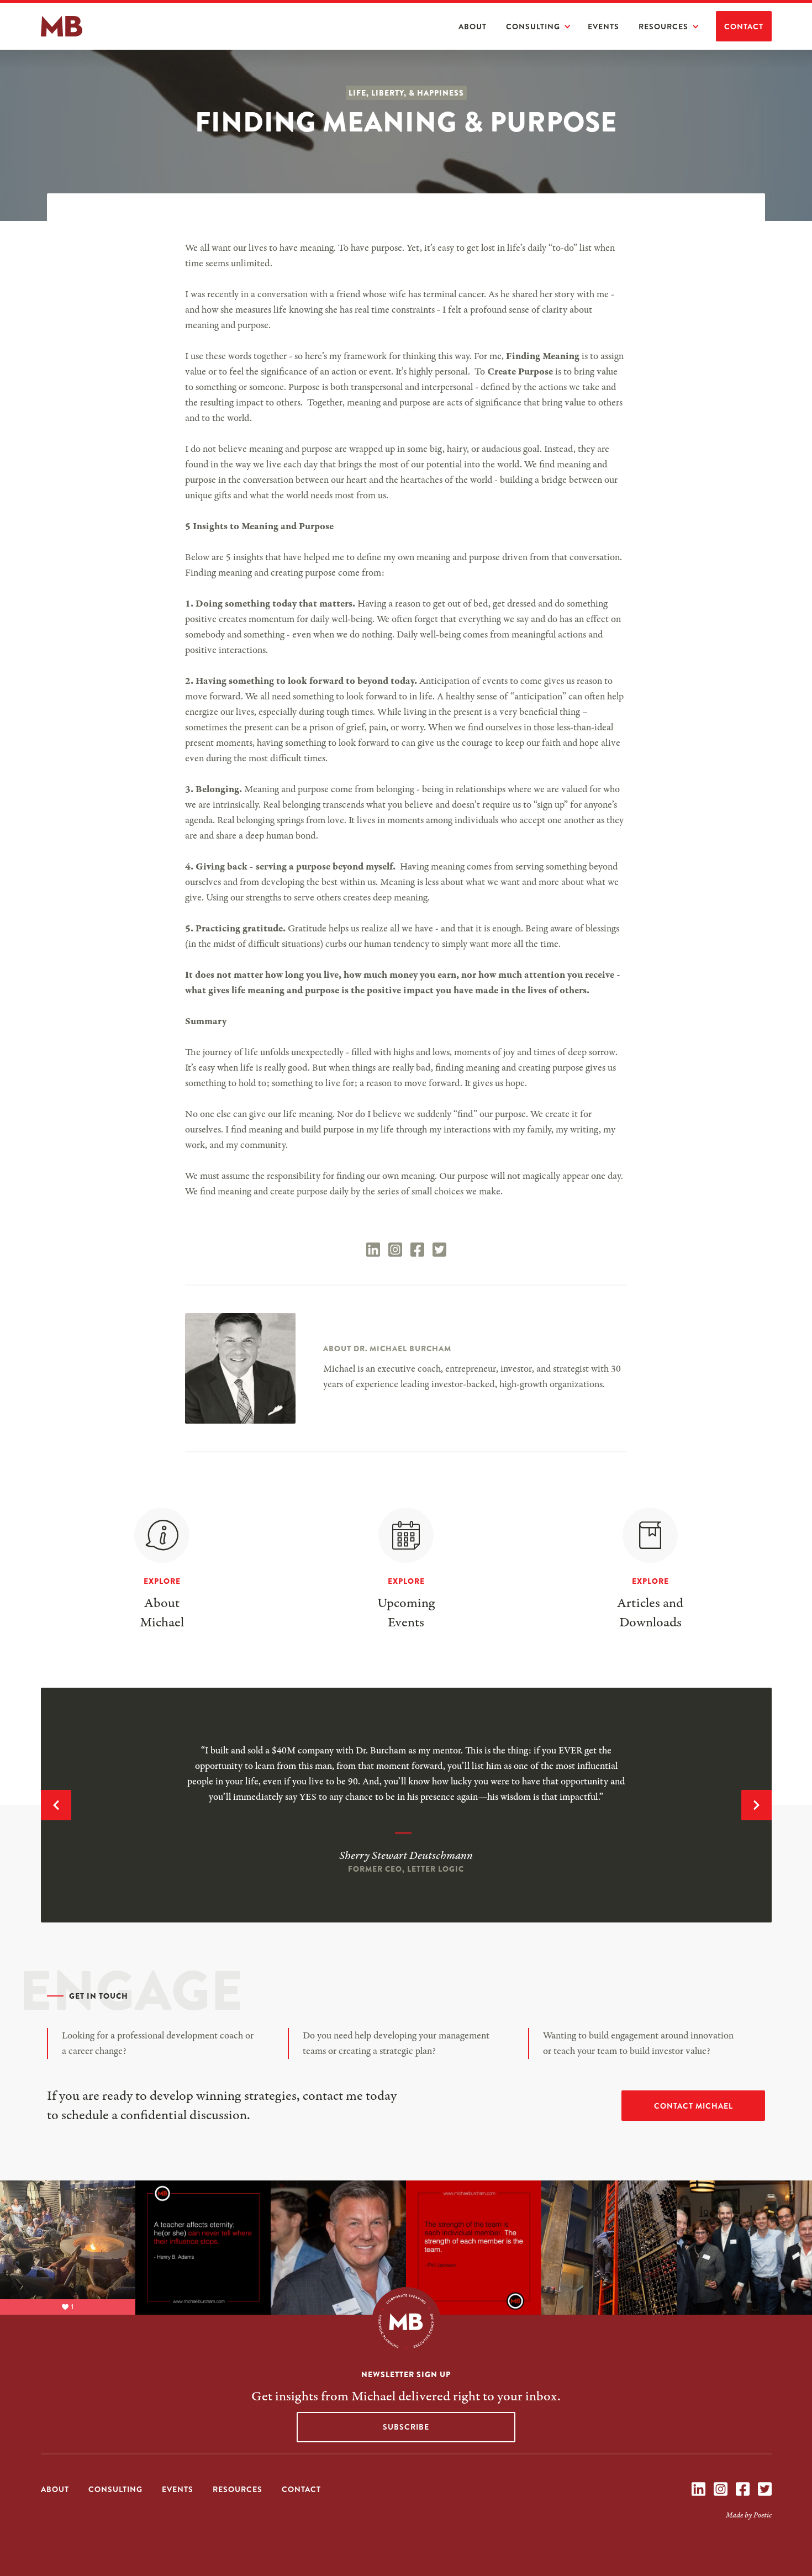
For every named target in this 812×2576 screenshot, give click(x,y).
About (473, 27)
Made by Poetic (749, 2515)
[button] (544, 27)
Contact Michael (694, 2106)
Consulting (533, 27)
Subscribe (406, 2427)
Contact (744, 27)
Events (603, 27)
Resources (663, 27)
